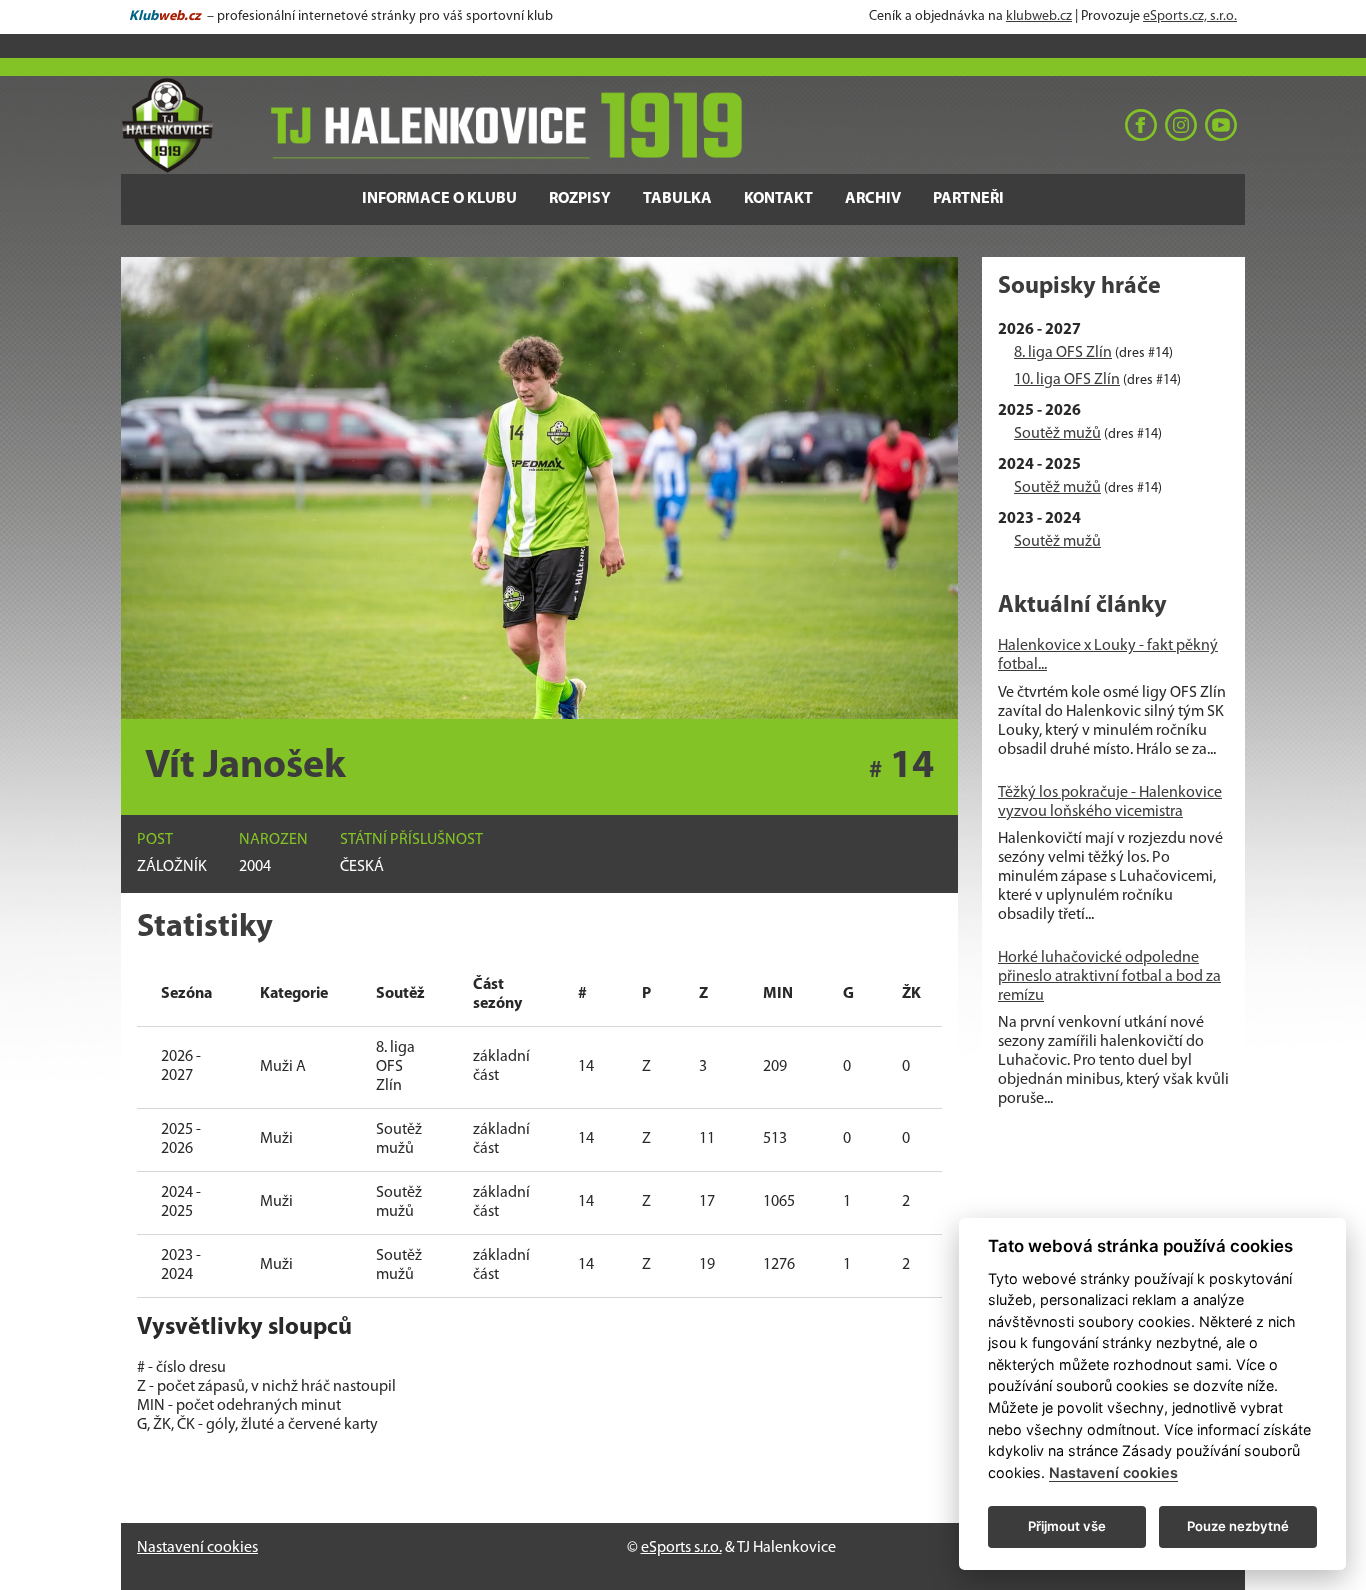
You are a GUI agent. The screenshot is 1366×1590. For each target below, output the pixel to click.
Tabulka (677, 199)
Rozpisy (580, 199)
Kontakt (778, 199)
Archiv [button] (873, 199)
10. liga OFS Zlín (1067, 380)
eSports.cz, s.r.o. (1190, 16)
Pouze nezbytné (1238, 1526)
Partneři (968, 199)
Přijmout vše (1067, 1526)
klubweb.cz (1039, 16)
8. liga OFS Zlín (1063, 353)
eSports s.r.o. (681, 1548)
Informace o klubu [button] (439, 199)
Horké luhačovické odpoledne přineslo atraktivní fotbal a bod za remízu (1109, 977)
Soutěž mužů (1057, 434)
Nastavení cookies (197, 1548)
